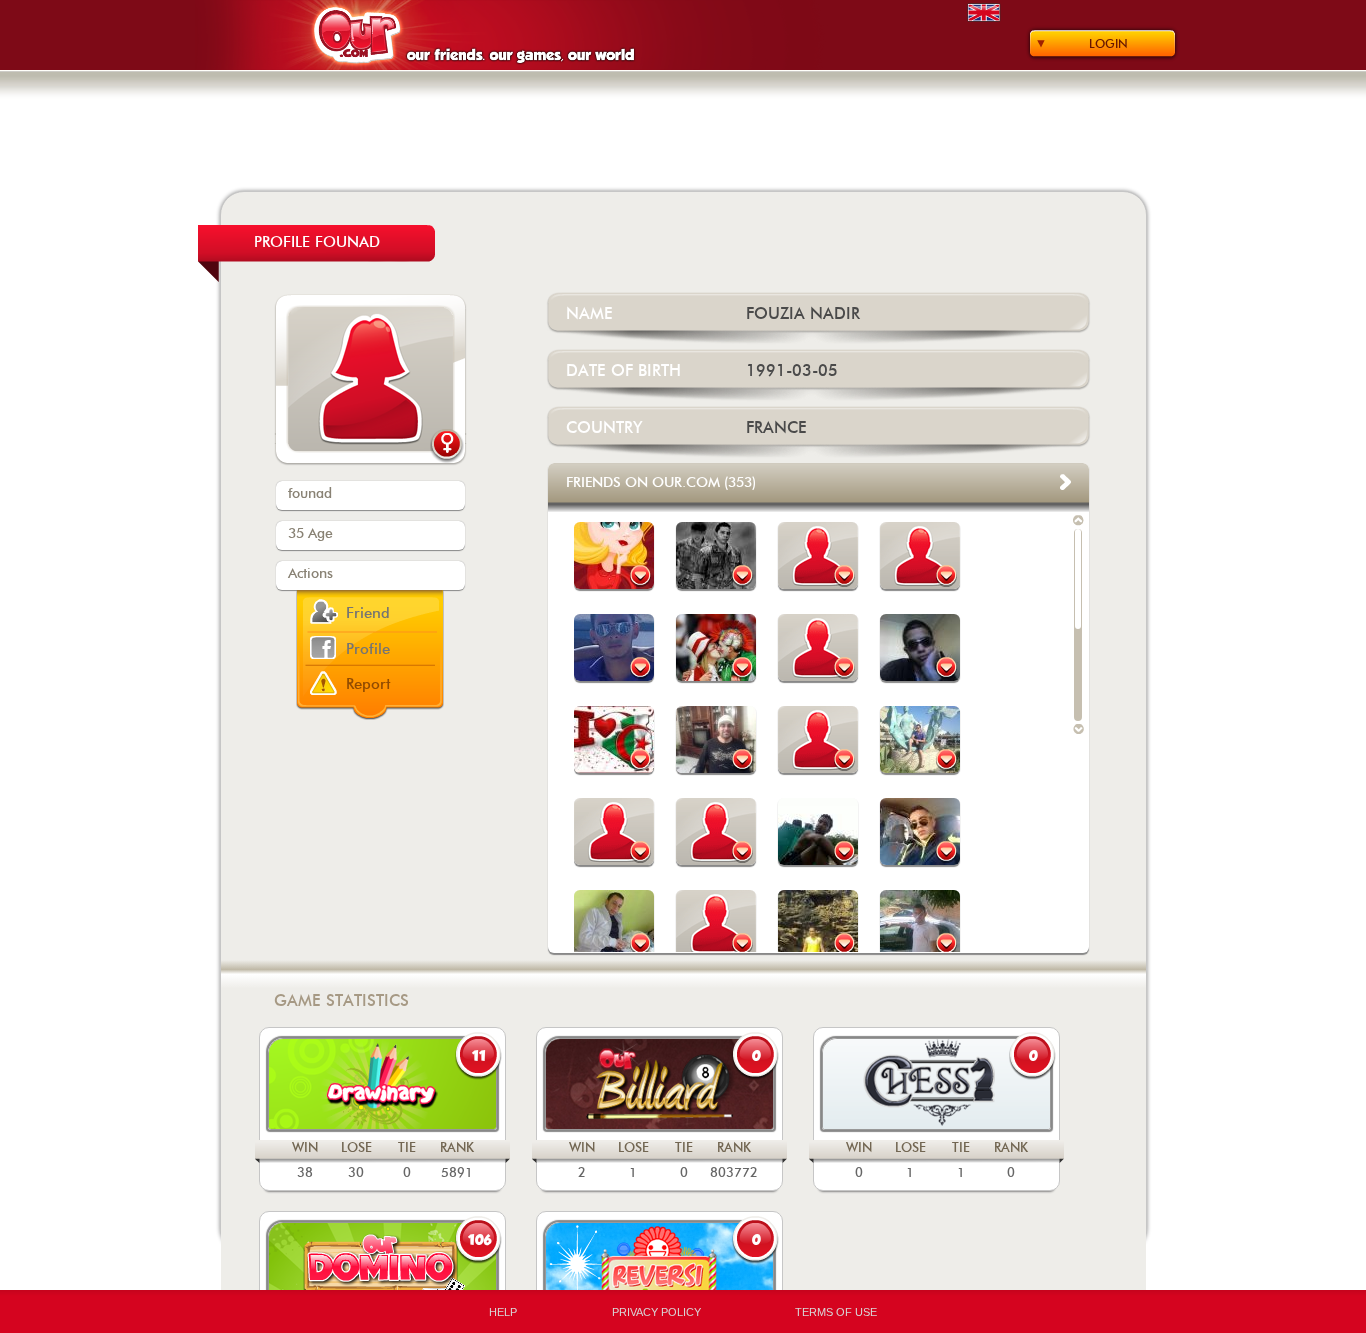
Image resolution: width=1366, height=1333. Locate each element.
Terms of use (836, 1312)
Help (503, 1312)
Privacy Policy (656, 1312)
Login (1108, 44)
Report (368, 684)
